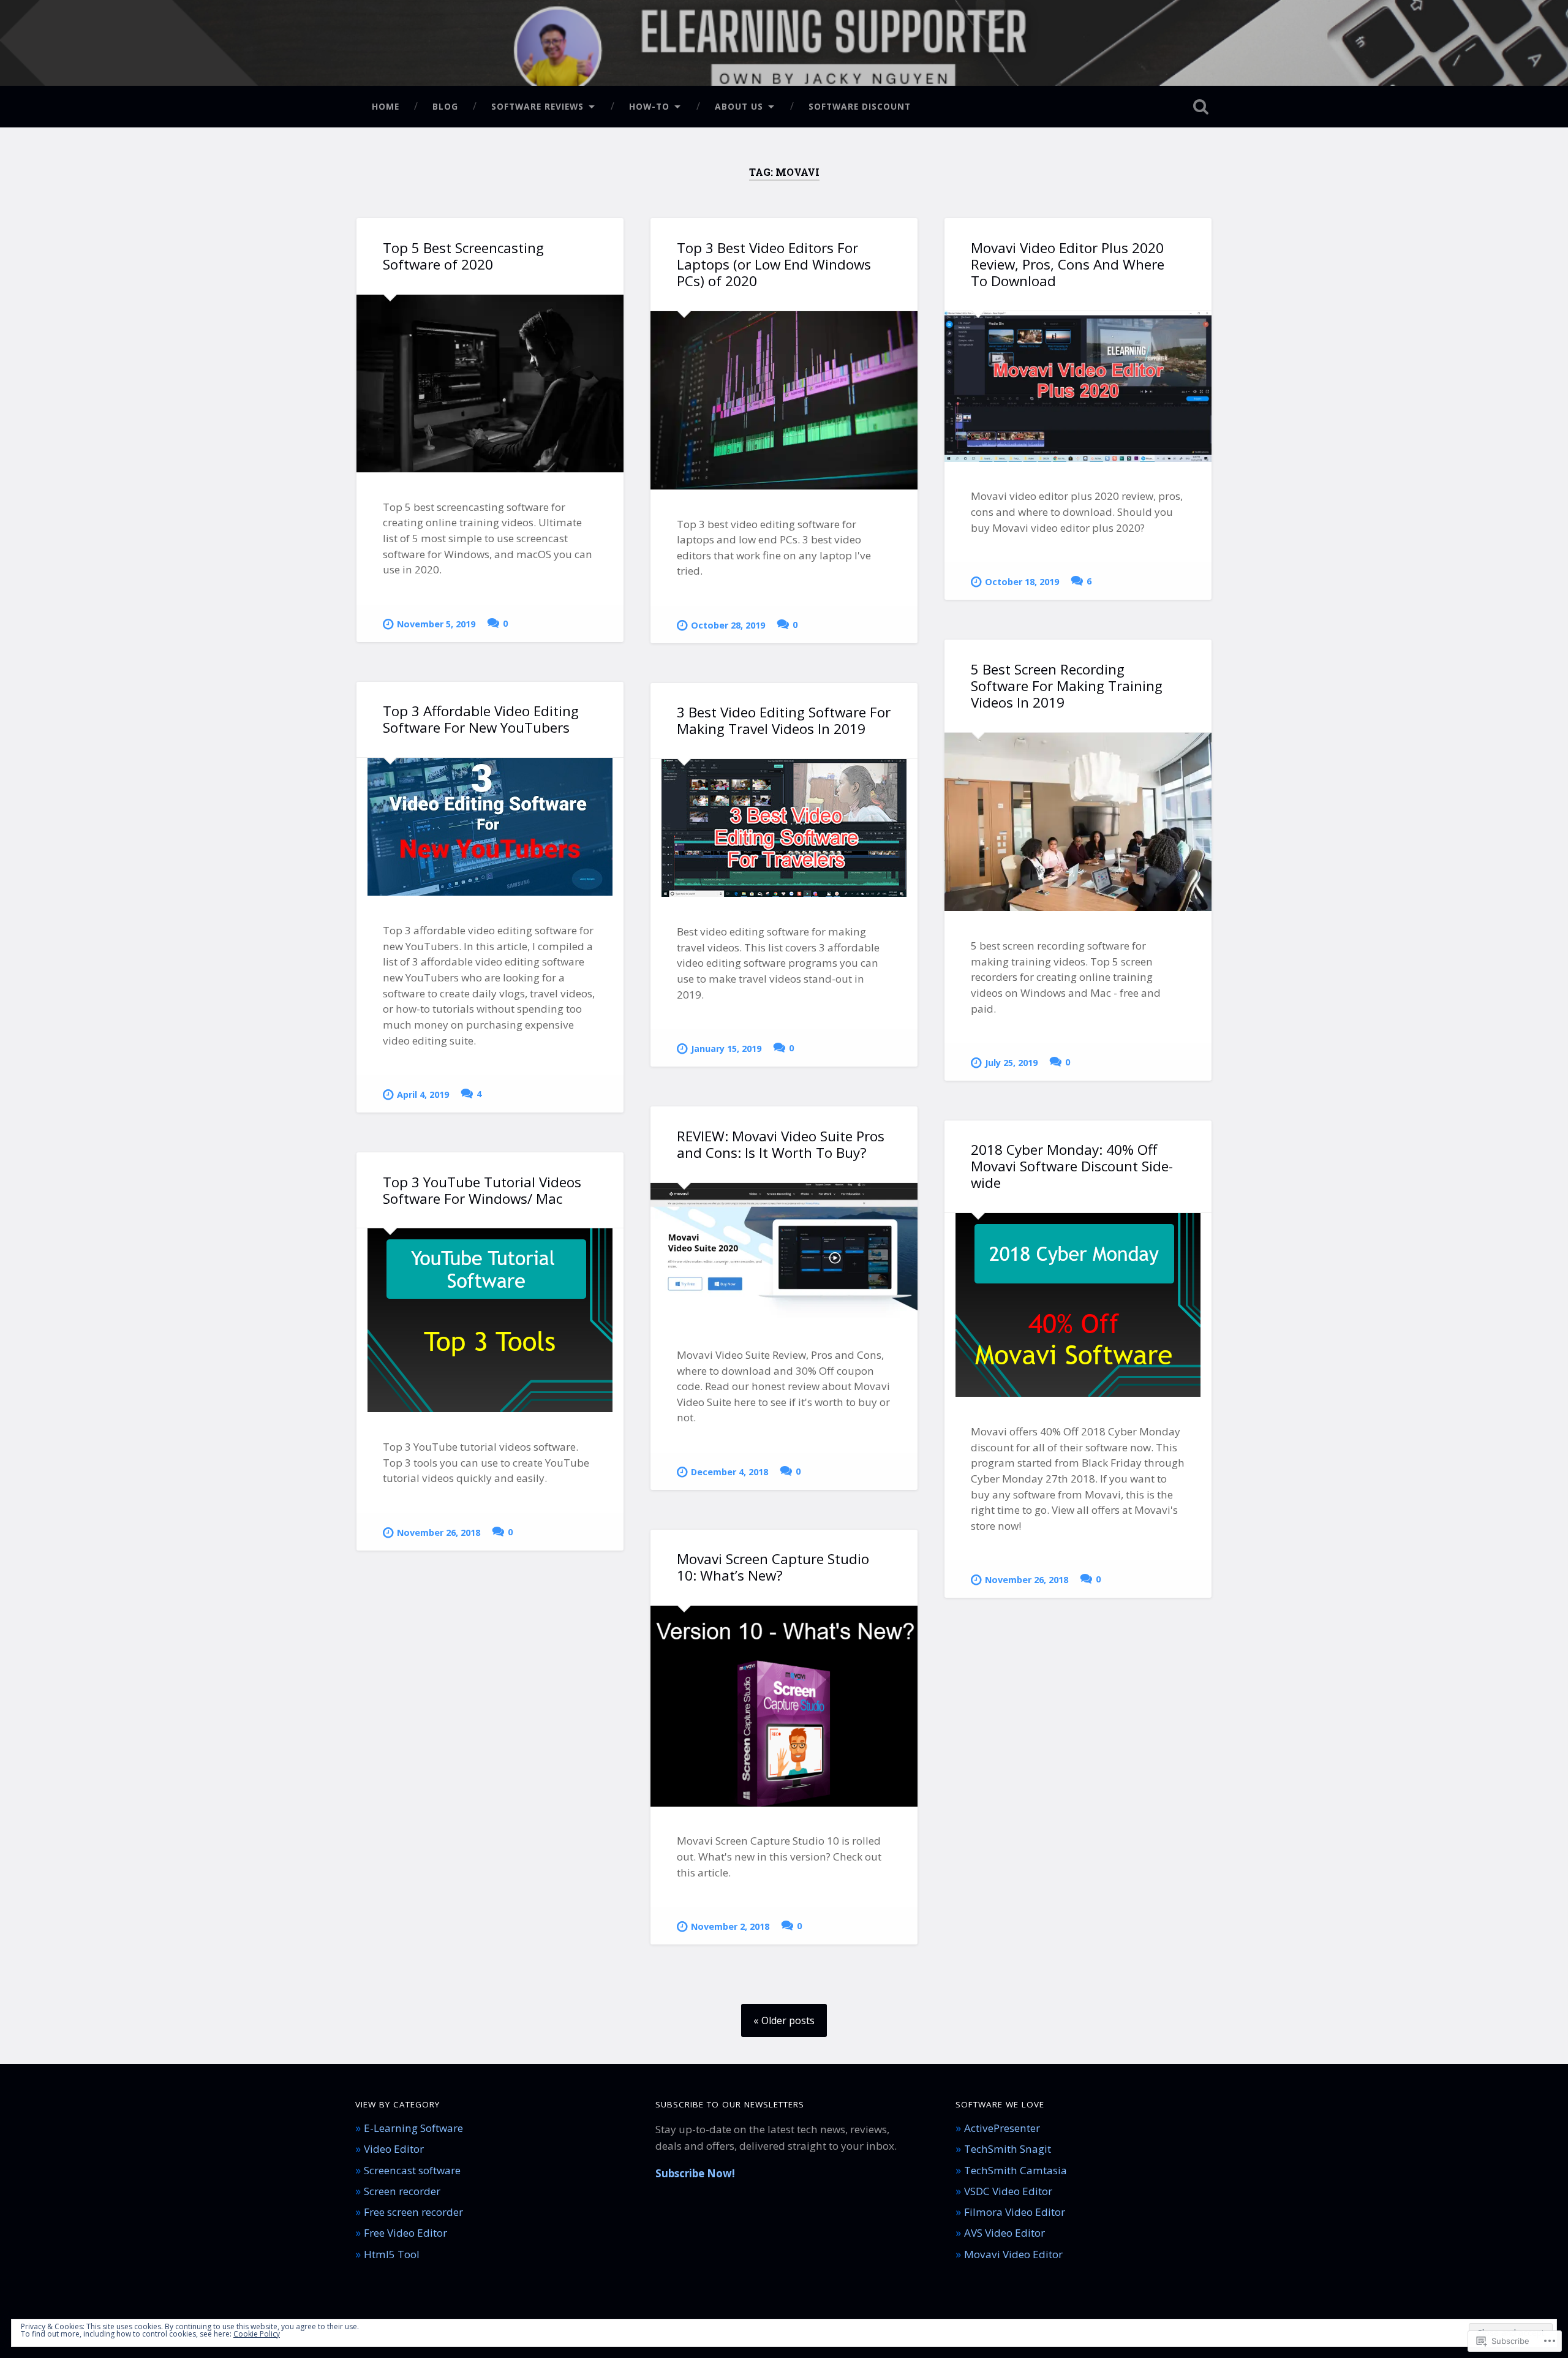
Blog (445, 106)
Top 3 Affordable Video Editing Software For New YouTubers (481, 719)
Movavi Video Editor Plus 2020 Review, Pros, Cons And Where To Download (1068, 264)
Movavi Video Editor (1013, 2254)
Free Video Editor (405, 2233)
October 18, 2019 (1022, 582)
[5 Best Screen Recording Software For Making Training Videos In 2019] (1078, 822)
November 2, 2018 (730, 1926)
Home (386, 106)
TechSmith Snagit (1008, 2149)
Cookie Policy (257, 2334)
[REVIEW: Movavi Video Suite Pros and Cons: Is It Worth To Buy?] (784, 1252)
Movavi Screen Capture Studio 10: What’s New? (773, 1567)
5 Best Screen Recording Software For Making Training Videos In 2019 (1067, 686)
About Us (739, 106)
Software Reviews (537, 106)
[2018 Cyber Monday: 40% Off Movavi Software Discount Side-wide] (1078, 1305)
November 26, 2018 (1027, 1580)
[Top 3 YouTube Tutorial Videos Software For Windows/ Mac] (490, 1320)
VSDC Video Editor (1008, 2191)
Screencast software (412, 2170)
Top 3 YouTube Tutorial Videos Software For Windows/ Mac (482, 1190)
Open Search (1200, 107)
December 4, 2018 (729, 1472)
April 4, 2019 (423, 1094)
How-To (649, 106)
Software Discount (860, 106)
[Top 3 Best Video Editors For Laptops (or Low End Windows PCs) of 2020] (784, 400)
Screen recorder (402, 2191)
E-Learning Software (413, 2128)
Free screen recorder (413, 2212)
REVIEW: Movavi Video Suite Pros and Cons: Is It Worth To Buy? (781, 1144)
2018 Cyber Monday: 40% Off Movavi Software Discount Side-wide (1072, 1166)
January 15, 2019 (726, 1049)
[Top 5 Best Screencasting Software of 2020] (490, 384)
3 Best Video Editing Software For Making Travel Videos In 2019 (784, 720)
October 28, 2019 (728, 625)
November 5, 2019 (436, 624)
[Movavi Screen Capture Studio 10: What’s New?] (784, 1706)
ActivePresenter (1002, 2128)
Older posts (788, 2020)
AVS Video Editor (1005, 2233)
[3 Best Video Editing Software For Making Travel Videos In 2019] (784, 828)
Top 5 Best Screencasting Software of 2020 (463, 256)
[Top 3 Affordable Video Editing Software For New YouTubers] (490, 827)
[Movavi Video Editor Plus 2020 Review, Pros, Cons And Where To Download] (1078, 387)
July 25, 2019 (1011, 1063)
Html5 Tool (392, 2254)
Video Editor (394, 2149)
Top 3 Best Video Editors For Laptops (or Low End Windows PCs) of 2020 (774, 264)
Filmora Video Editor (1015, 2212)
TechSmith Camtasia (1016, 2170)
